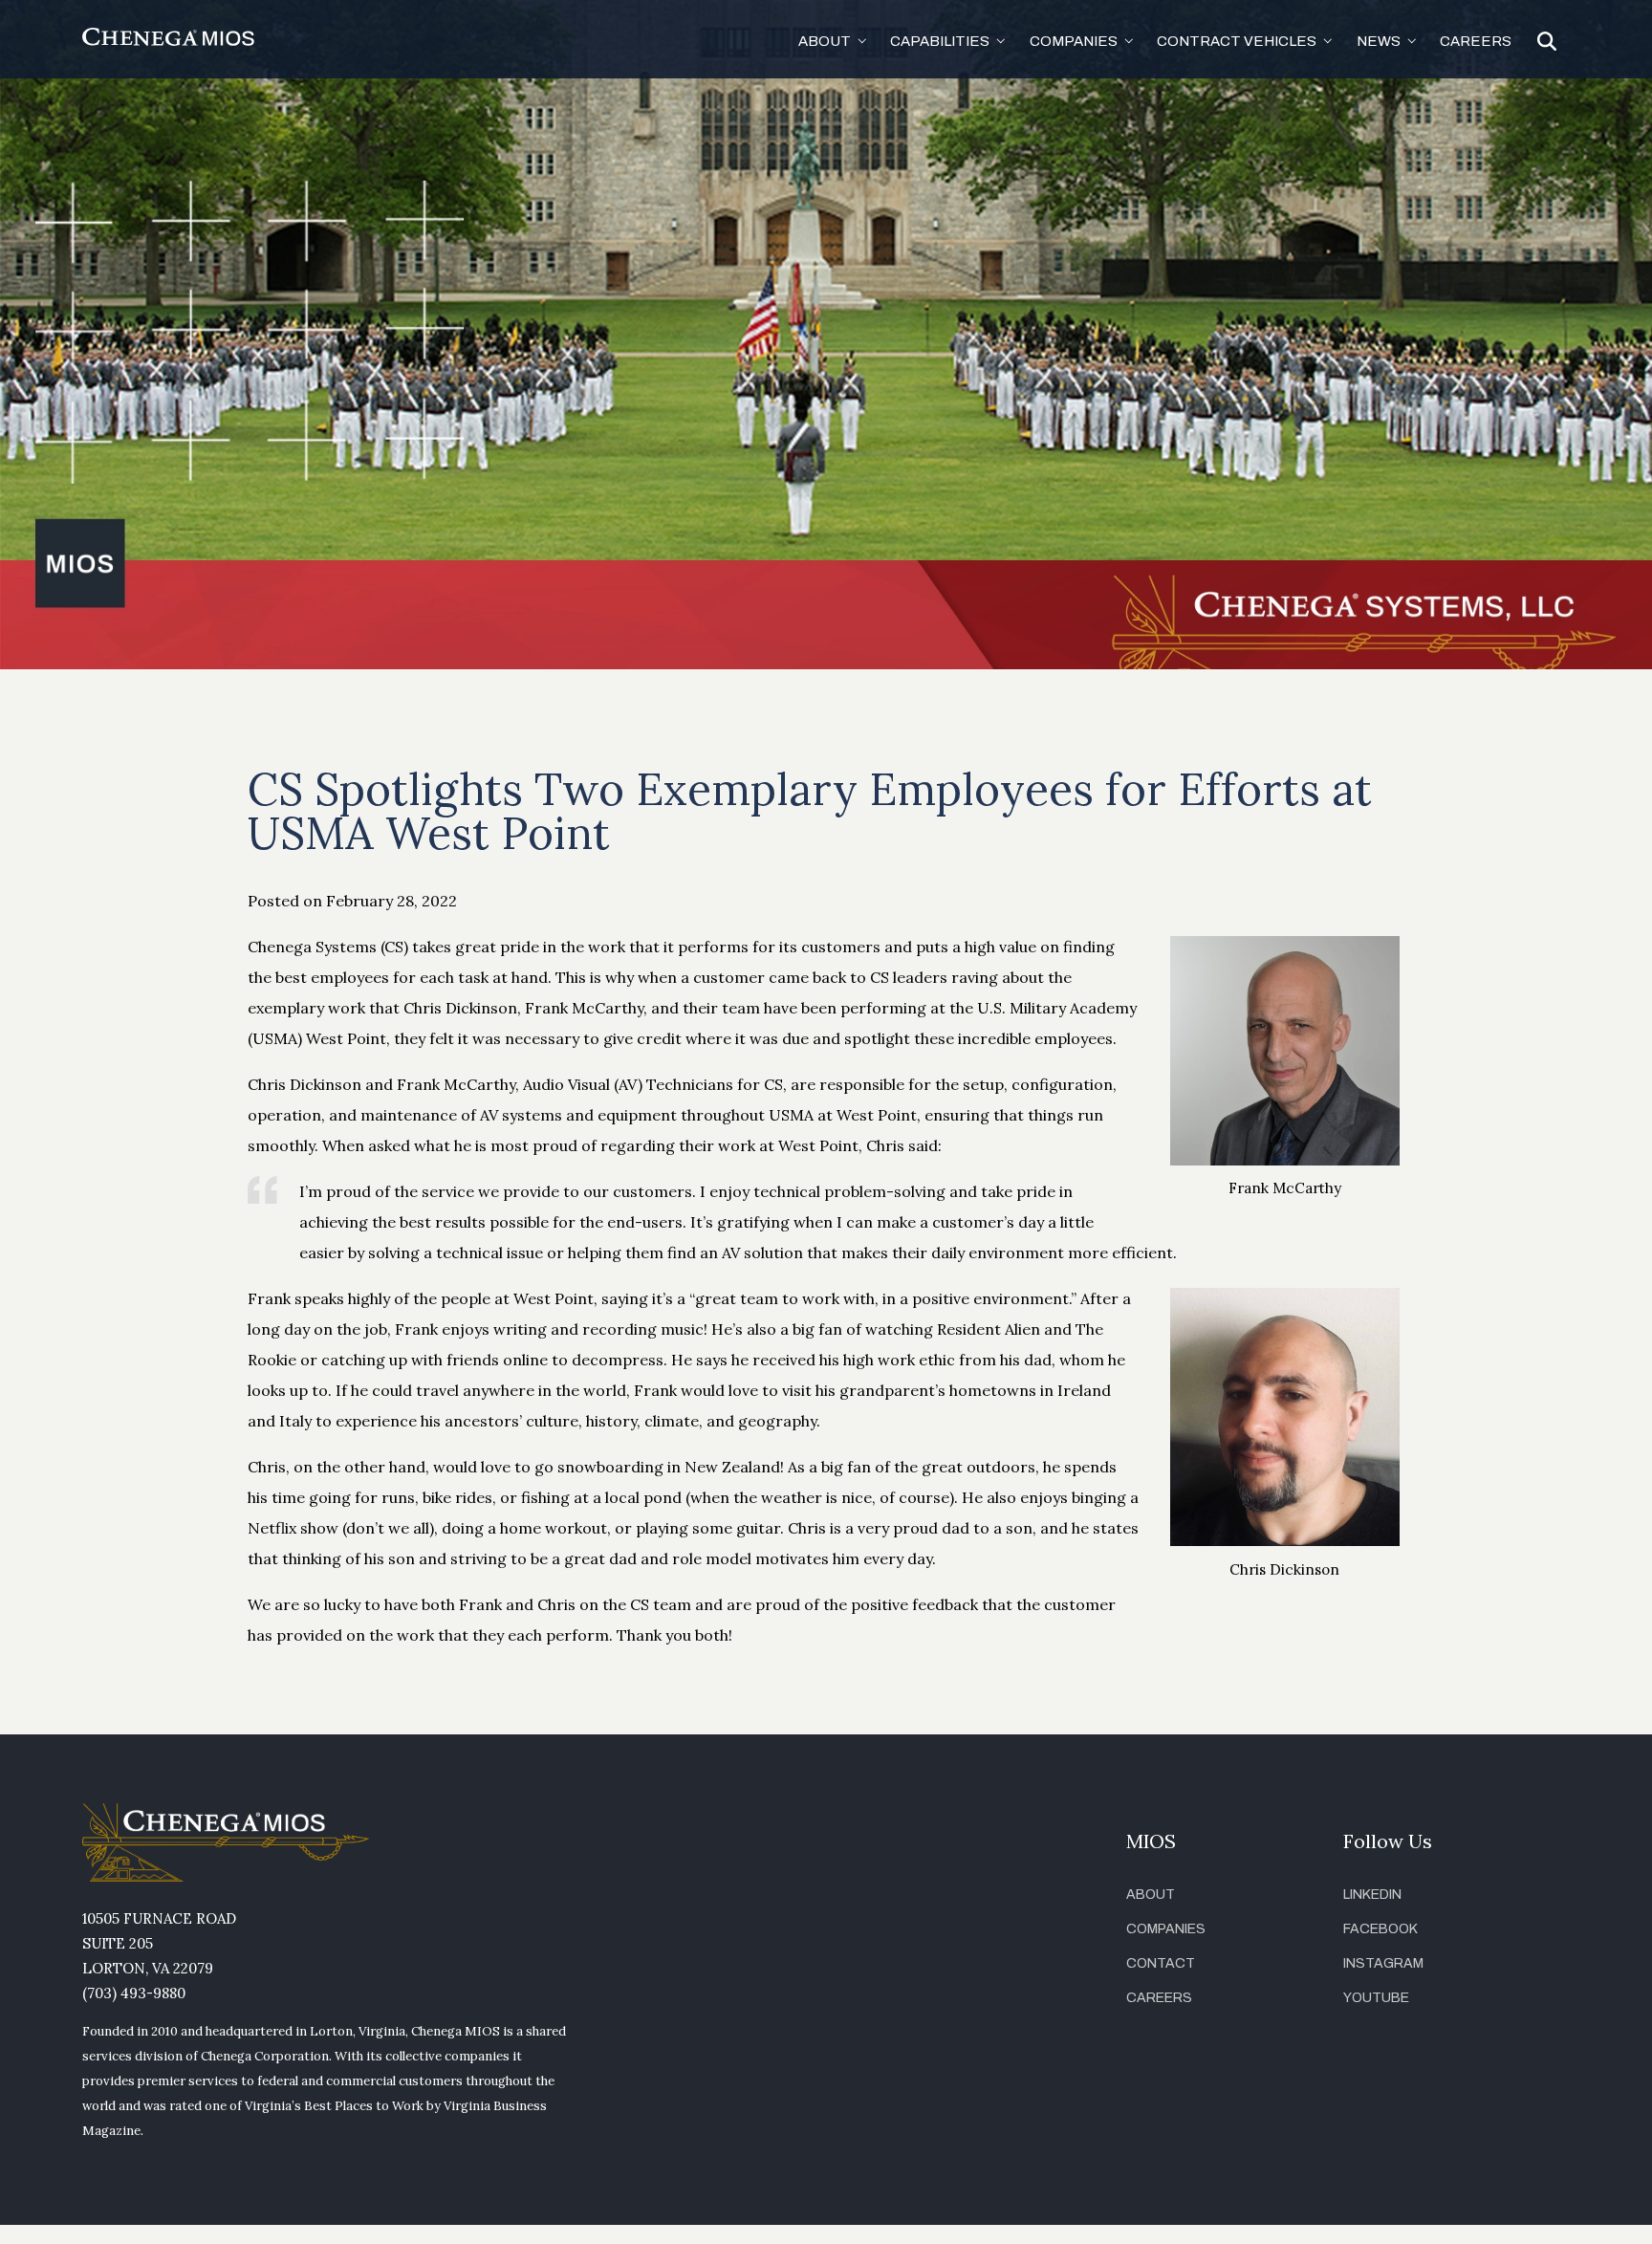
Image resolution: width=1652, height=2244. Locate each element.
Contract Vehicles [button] (1237, 41)
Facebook (1380, 1929)
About (1151, 1895)
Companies (1166, 1929)
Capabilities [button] (940, 41)
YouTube (1376, 1998)
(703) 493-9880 (134, 1993)
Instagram (1383, 1963)
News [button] (1379, 41)
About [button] (825, 41)
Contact (1161, 1963)
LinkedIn (1372, 1895)
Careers (1476, 41)
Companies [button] (1074, 41)
